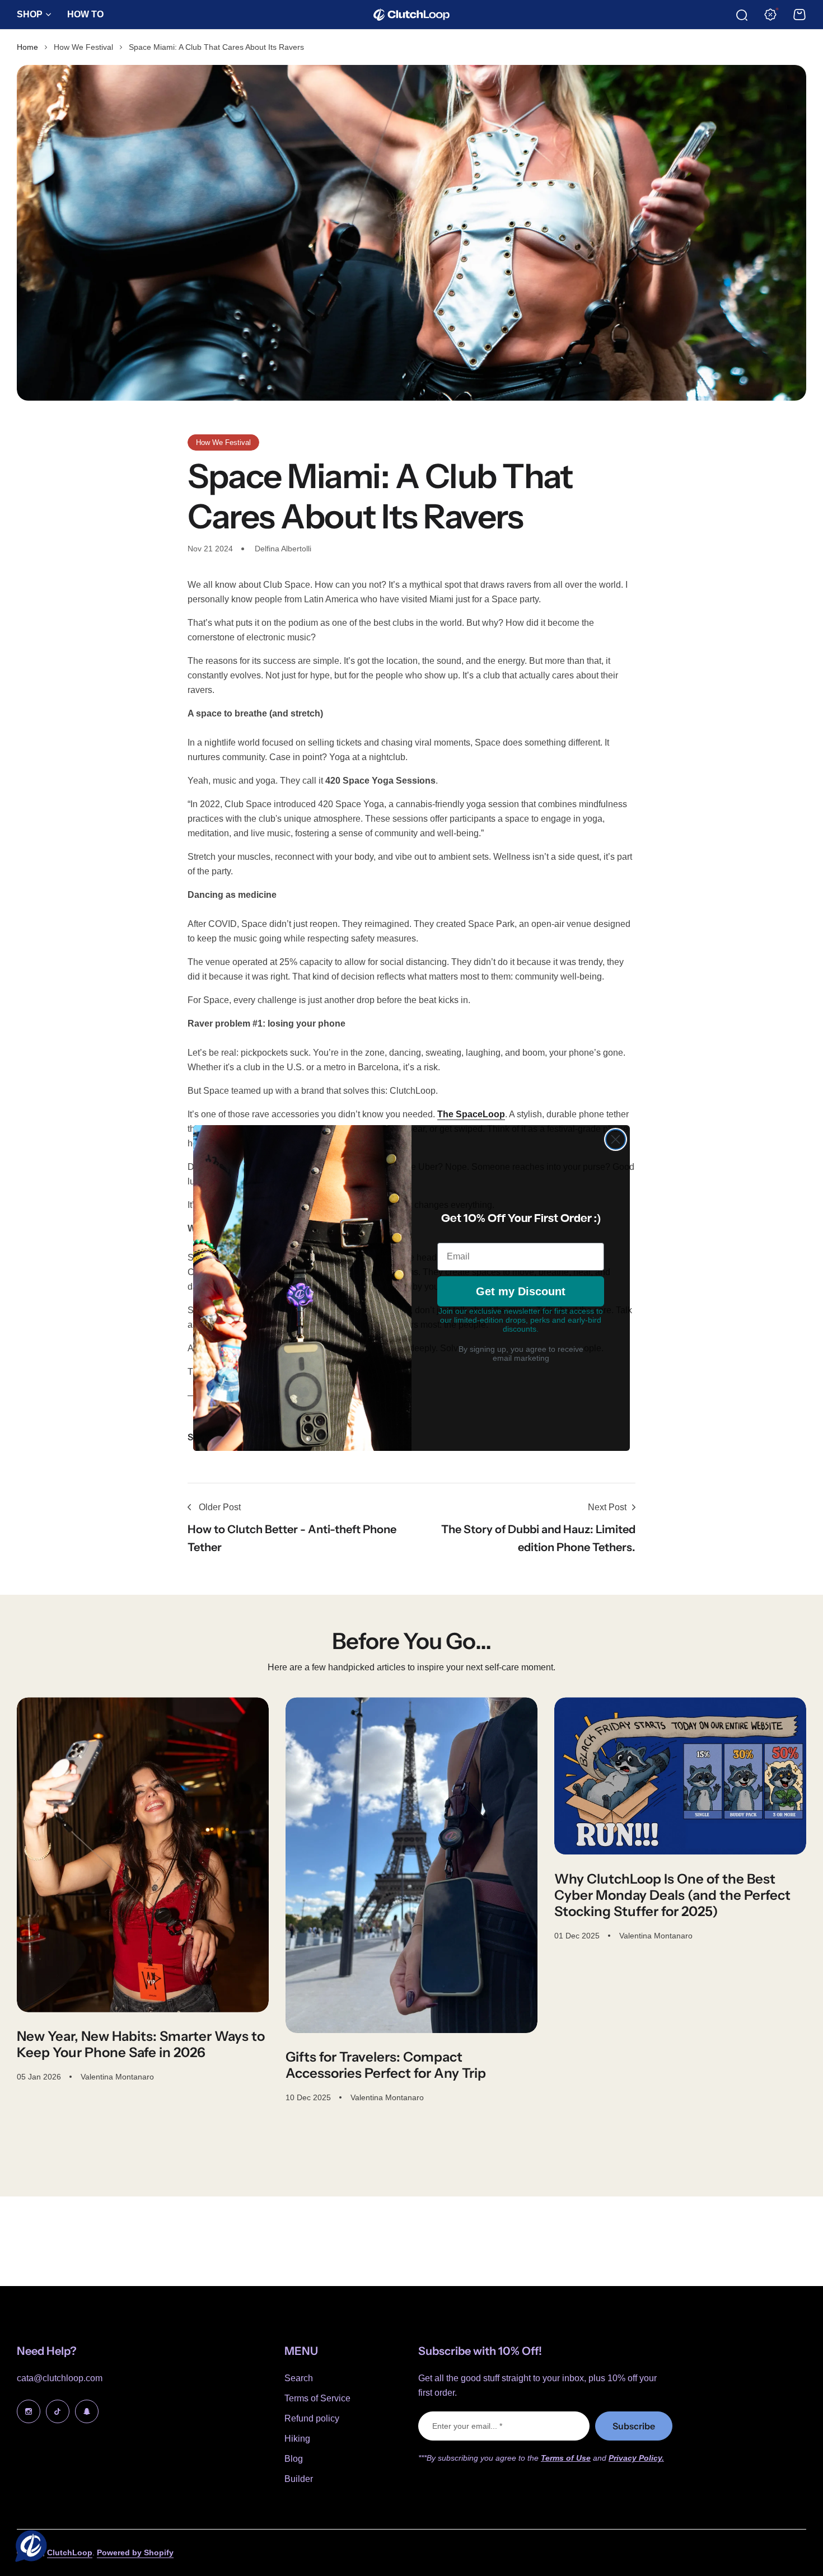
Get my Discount (521, 1291)
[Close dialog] (616, 1139)
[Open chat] (29, 2547)
